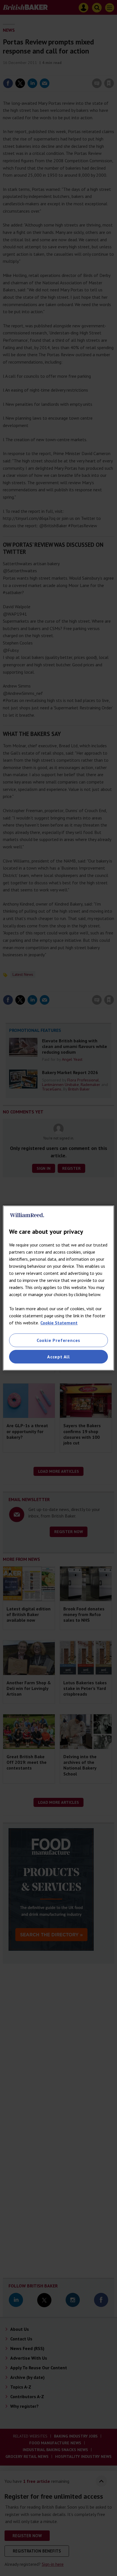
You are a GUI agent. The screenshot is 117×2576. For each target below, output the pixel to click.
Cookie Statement (59, 1323)
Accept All (58, 1357)
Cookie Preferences (58, 1340)
